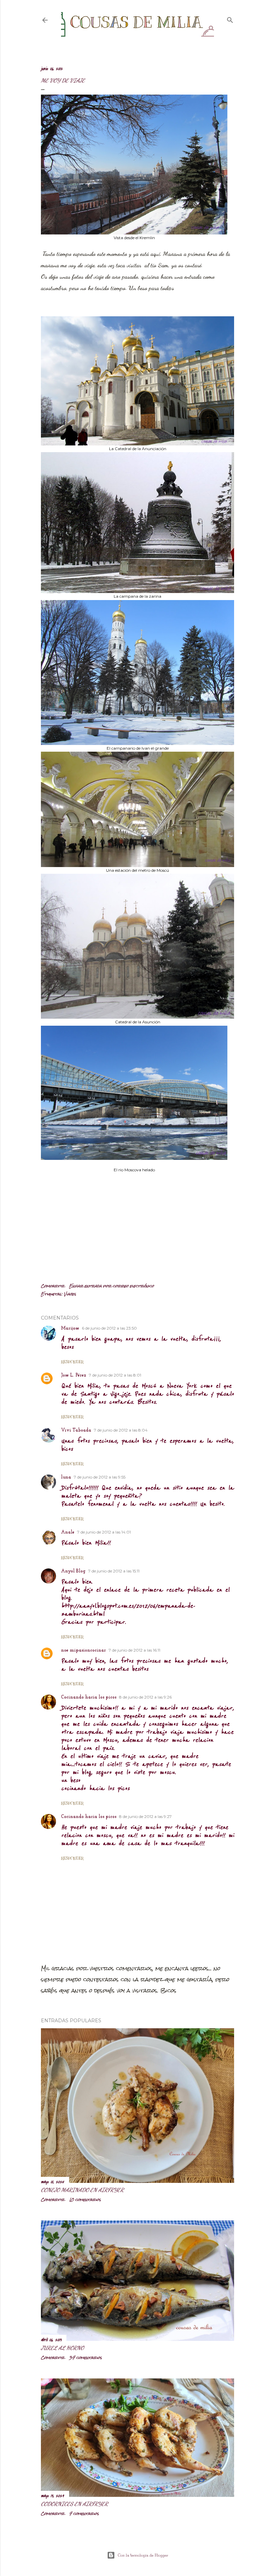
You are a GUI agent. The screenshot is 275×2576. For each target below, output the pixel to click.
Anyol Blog (73, 1571)
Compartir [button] (53, 1286)
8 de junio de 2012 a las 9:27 (145, 1816)
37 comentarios (86, 2358)
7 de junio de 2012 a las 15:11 (114, 1571)
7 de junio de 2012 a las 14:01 (104, 1532)
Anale (68, 1532)
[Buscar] (230, 19)
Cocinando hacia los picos (89, 1697)
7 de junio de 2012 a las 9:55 (100, 1477)
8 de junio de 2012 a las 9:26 (145, 1697)
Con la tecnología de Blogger (143, 2555)
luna (66, 1477)
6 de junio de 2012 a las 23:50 (109, 1328)
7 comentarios (84, 2514)
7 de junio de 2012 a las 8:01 (115, 1375)
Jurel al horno (62, 2348)
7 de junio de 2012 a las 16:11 (134, 1650)
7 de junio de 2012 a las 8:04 (121, 1430)
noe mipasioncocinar (84, 1650)
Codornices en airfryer (74, 2504)
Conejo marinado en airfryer (82, 2190)
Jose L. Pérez (74, 1375)
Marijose (70, 1328)
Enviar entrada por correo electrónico (112, 1286)
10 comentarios (85, 2200)
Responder (72, 1362)
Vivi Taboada (76, 1430)
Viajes (70, 1294)
